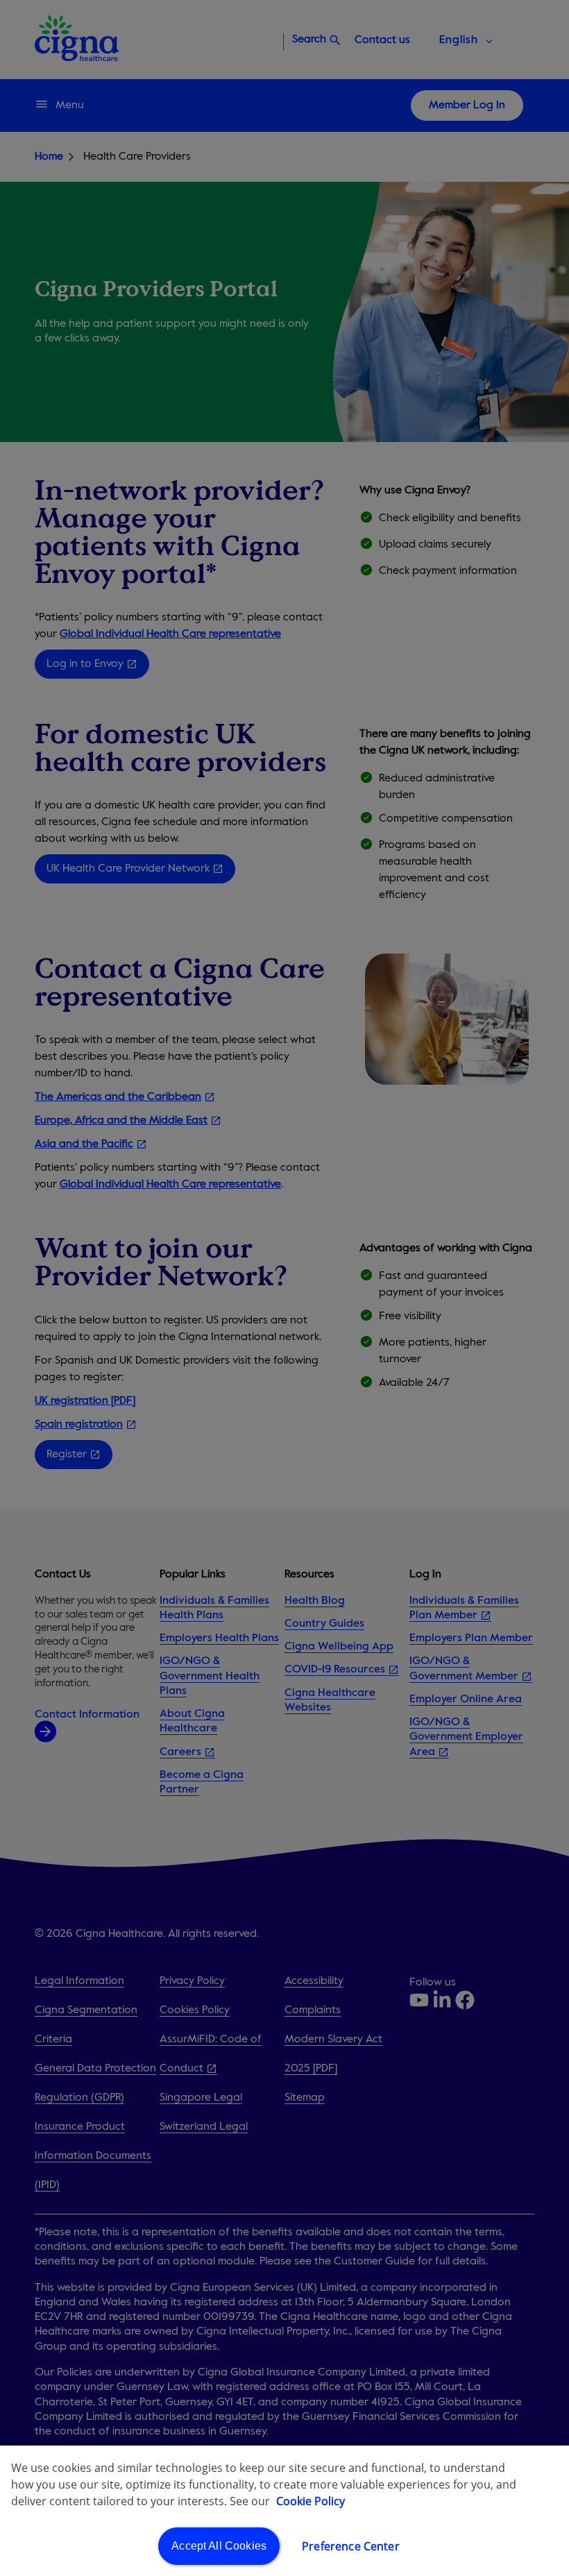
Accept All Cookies (219, 2546)
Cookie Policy (311, 2501)
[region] (284, 2511)
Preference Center (351, 2546)
